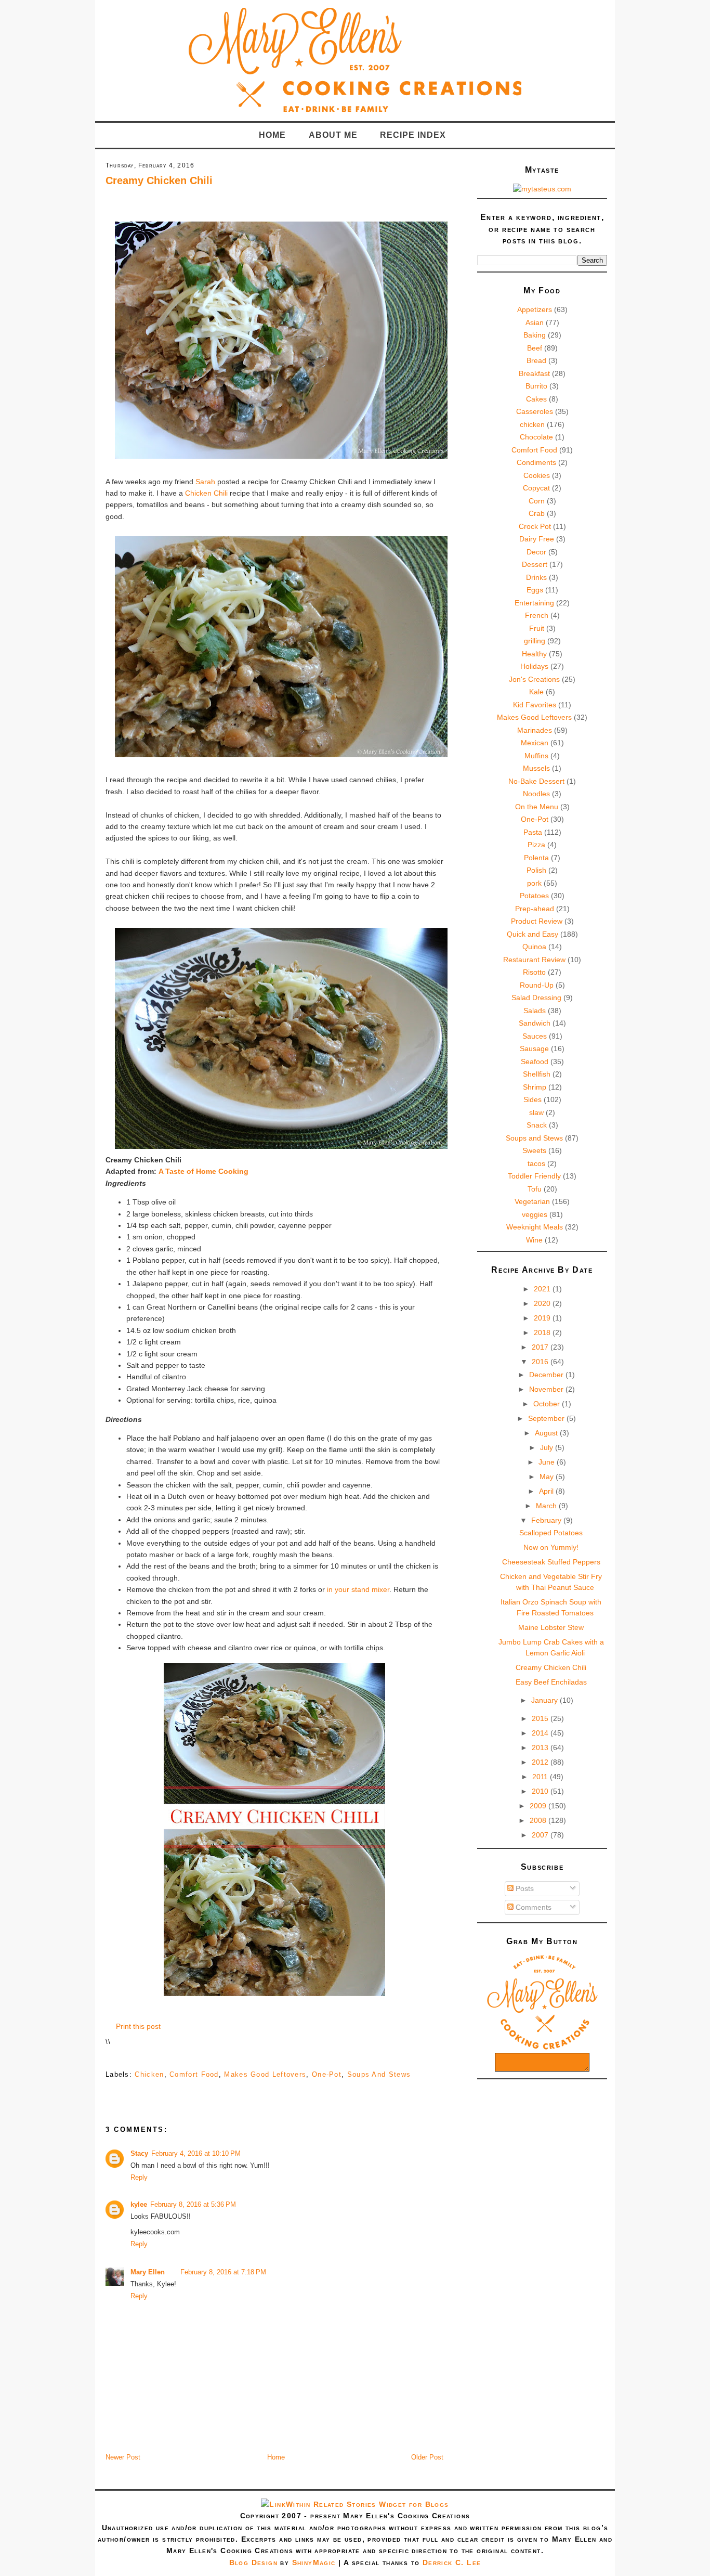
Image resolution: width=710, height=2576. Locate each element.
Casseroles (535, 411)
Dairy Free (537, 539)
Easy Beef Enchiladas (551, 1682)
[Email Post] (107, 2058)
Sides (532, 1099)
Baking (535, 335)
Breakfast (534, 373)
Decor (536, 552)
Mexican (535, 743)
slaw (536, 1112)
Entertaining (534, 603)
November (547, 1389)
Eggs (535, 590)
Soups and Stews (379, 2074)
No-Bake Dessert (536, 781)
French (537, 615)
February (547, 1520)
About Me (333, 135)
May (548, 1477)
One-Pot (327, 2074)
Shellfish (537, 1074)
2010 (541, 1791)
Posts (524, 1888)
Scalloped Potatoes (551, 1533)
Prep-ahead (535, 909)
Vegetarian (532, 1201)
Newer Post (123, 2457)
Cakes (536, 399)
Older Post (427, 2457)
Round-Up (537, 985)
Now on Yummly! (551, 1547)
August (547, 1433)
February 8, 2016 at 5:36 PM (193, 2204)
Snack (537, 1125)
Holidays (534, 666)
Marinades (535, 730)
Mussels (536, 768)
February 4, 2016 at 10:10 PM (196, 2153)
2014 (541, 1733)
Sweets (534, 1150)
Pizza (536, 845)
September (547, 1418)
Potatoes (534, 896)
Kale (536, 692)
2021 (543, 1289)
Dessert (535, 564)
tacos (536, 1163)
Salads (535, 1011)
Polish (536, 870)
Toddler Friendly (534, 1176)
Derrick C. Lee (452, 2562)
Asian (535, 322)
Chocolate (536, 437)
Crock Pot (535, 526)
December (547, 1375)
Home (272, 135)
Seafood (535, 1062)
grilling (535, 641)
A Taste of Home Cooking (203, 1171)
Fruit (537, 628)
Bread (536, 360)
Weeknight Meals (535, 1227)
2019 (543, 1318)
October (548, 1404)
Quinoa (534, 947)
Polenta (536, 858)
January (545, 1700)
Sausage (534, 1048)
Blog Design (253, 2562)
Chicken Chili (206, 493)
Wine (534, 1240)
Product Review (537, 921)
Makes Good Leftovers (265, 2074)
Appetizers (535, 309)
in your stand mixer (358, 1589)
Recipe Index (413, 135)
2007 (541, 1835)
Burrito (536, 386)
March (547, 1506)
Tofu (535, 1189)
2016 (541, 1362)
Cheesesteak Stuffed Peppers (551, 1562)
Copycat (536, 488)
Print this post (138, 2026)
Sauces (535, 1036)
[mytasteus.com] (542, 189)
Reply (139, 2177)
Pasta (533, 832)
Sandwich (535, 1023)
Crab (537, 513)
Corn (537, 501)
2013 (541, 1747)
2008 (539, 1820)
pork (534, 883)
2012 (541, 1762)
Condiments (536, 462)
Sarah (205, 482)
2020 (543, 1303)
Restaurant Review (534, 960)
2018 (543, 1332)
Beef (535, 348)
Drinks (536, 577)
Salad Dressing (536, 998)
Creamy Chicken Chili (159, 180)
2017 (541, 1347)
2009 (539, 1806)
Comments (532, 1907)
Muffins (536, 756)
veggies (535, 1214)
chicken (149, 2074)
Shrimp (535, 1087)
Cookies (537, 475)
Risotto (534, 972)
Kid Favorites (535, 705)
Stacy (139, 2153)
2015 (541, 1718)
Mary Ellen (148, 2272)
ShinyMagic (314, 2562)
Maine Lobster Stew (551, 1627)
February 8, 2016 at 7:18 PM (223, 2272)
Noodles (536, 794)
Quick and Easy (532, 934)
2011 (541, 1777)
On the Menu (537, 807)
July (548, 1447)
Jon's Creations (534, 679)
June (548, 1462)
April (547, 1491)
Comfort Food (194, 2074)
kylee (139, 2204)
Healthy (534, 654)
